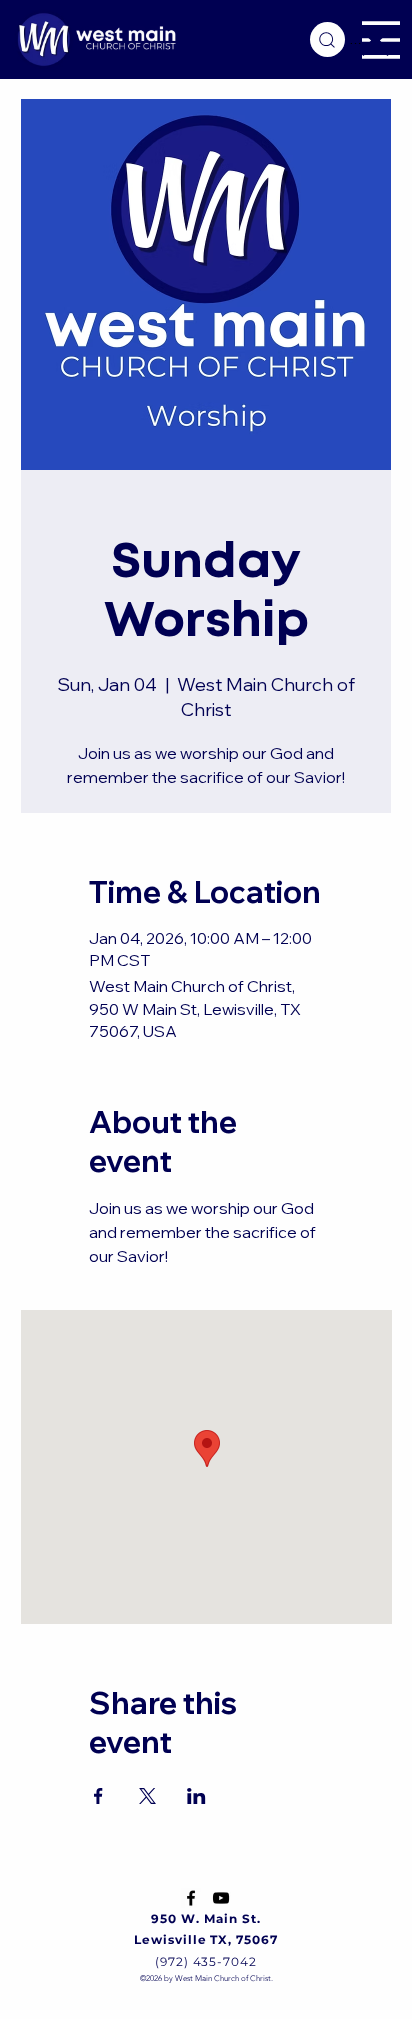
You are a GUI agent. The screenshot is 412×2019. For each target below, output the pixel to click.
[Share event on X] (147, 1796)
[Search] (327, 39)
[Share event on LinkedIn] (196, 1796)
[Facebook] (191, 1898)
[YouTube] (221, 1898)
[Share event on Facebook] (98, 1796)
